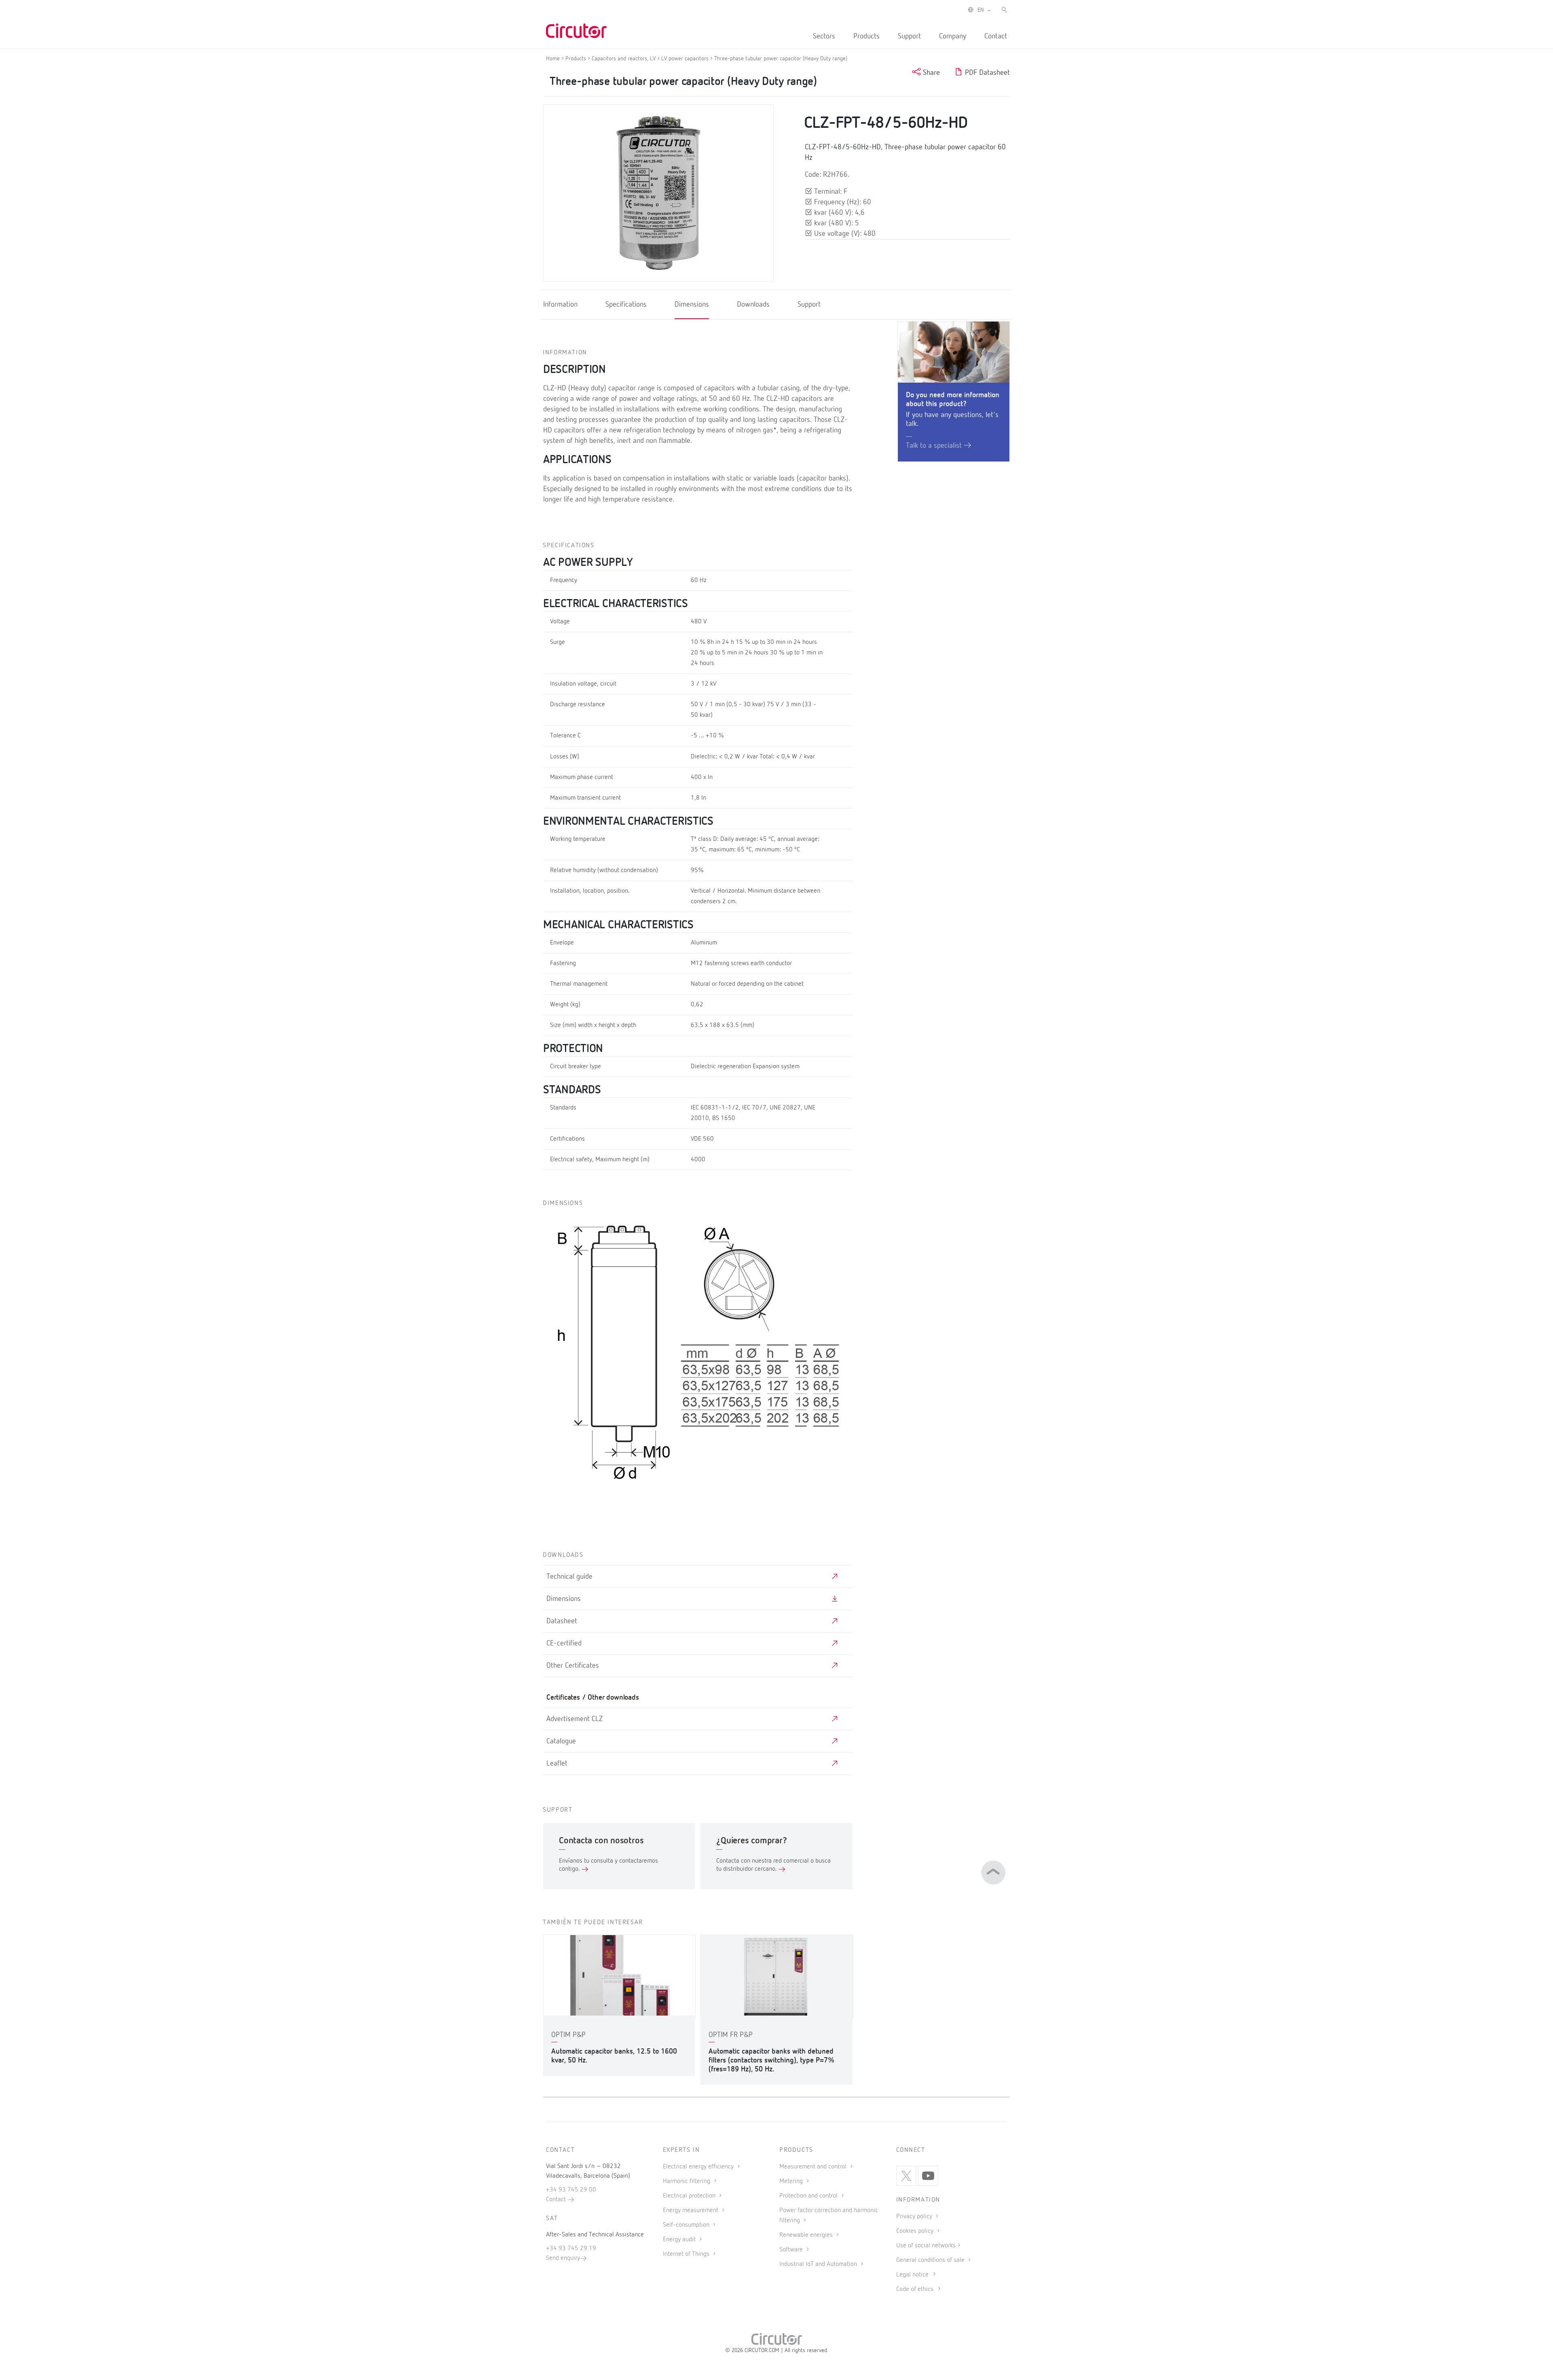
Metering (792, 2181)
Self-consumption (687, 2225)
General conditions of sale (931, 2260)
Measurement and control (814, 2167)
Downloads (753, 305)
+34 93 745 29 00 (571, 2190)
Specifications (626, 305)
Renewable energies (807, 2235)
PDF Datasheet (986, 73)
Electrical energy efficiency (699, 2167)
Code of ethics (915, 2289)
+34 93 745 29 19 (571, 2249)
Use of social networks (926, 2246)
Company (953, 36)
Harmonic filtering (687, 2181)
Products (866, 36)
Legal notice (912, 2275)
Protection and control (809, 2196)
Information (560, 305)
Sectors (824, 36)
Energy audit (680, 2240)
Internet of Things (687, 2254)
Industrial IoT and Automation (819, 2264)
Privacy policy (915, 2217)
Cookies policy (916, 2231)
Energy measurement (691, 2211)
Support (909, 36)
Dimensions (692, 305)
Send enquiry (563, 2258)
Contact (996, 36)
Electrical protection (690, 2196)
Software (792, 2250)
